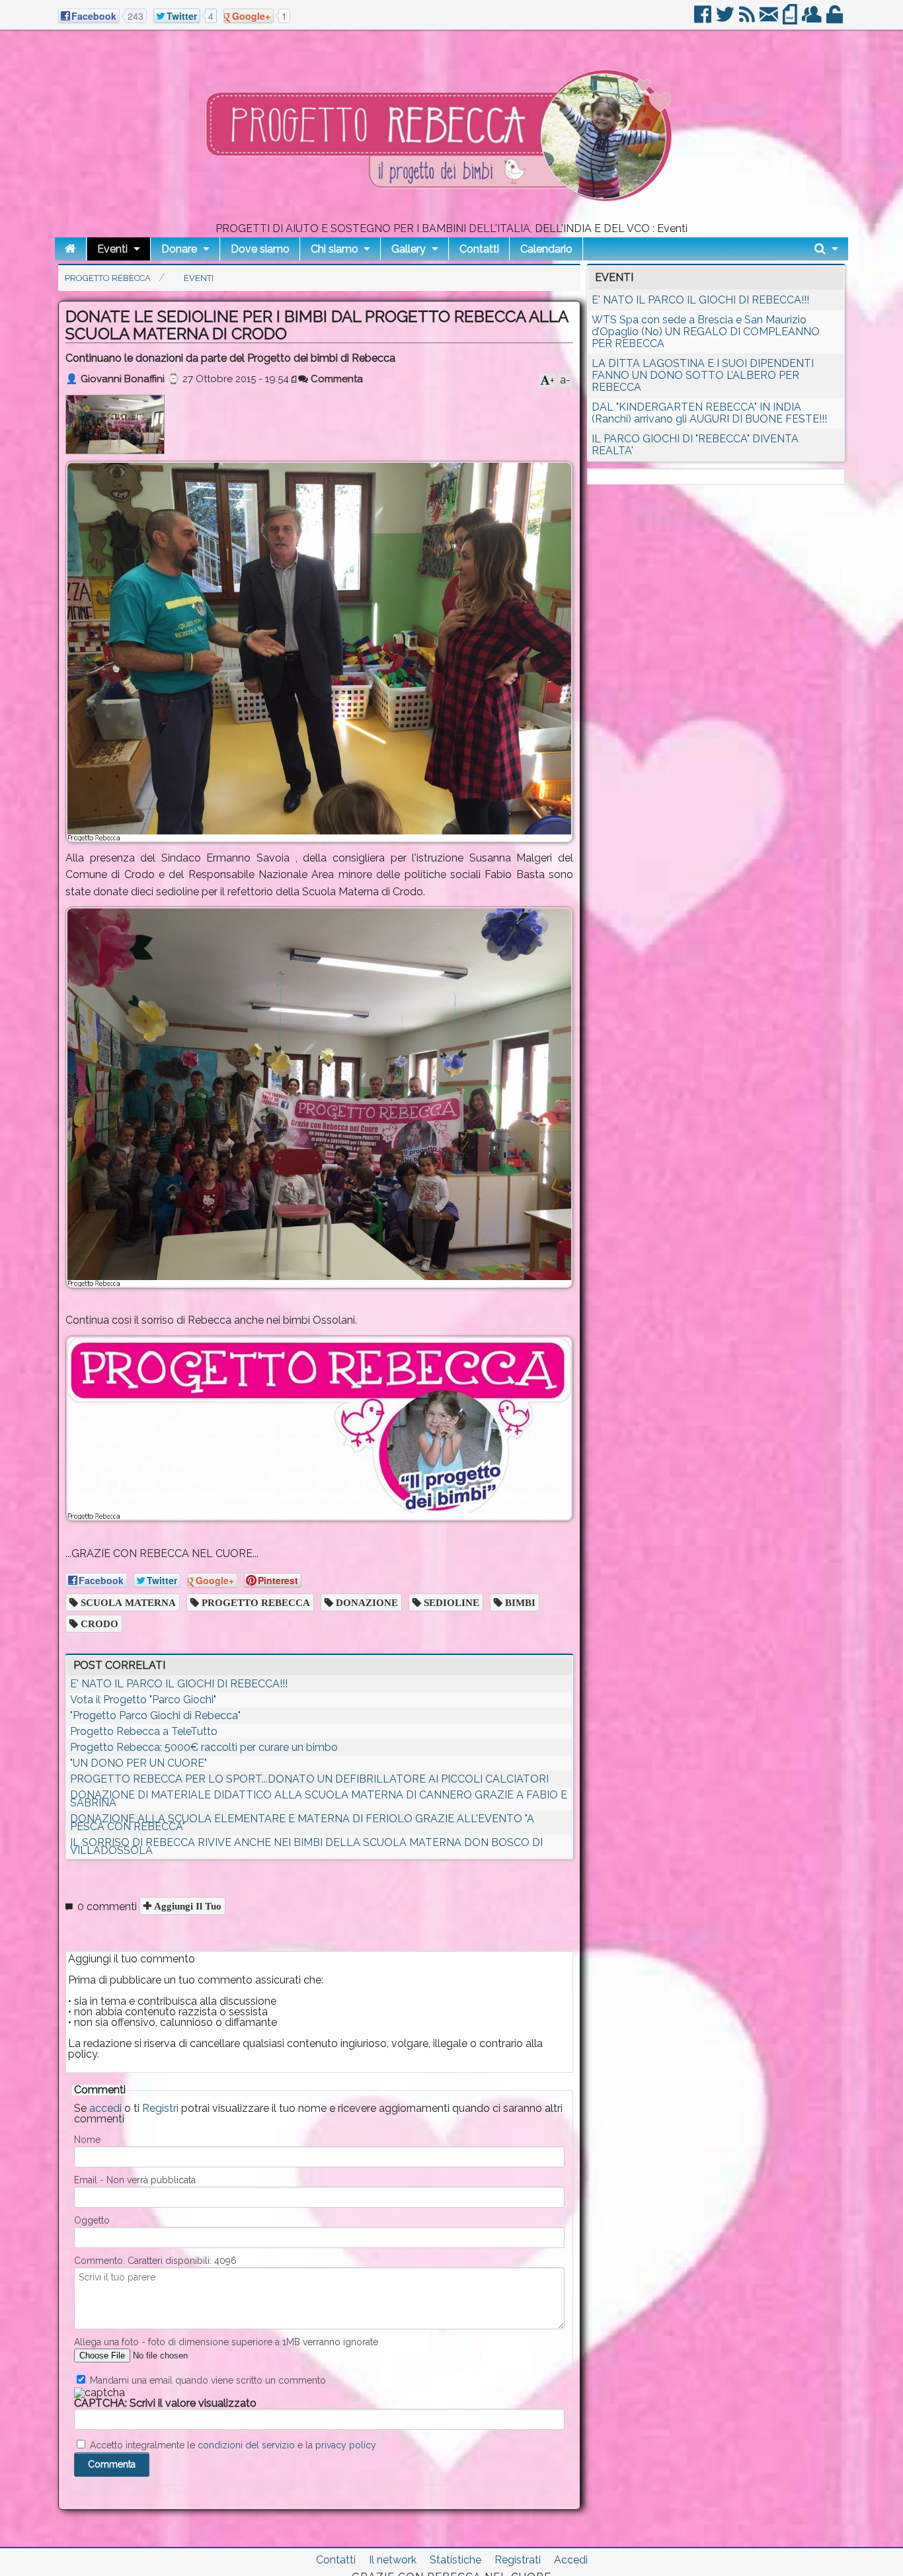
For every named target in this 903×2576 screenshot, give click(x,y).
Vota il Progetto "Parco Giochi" (143, 1700)
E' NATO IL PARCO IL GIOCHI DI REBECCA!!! (179, 1684)
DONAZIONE (366, 1602)
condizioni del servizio (246, 2445)
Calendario (546, 249)
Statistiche (455, 2560)
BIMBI (519, 1602)
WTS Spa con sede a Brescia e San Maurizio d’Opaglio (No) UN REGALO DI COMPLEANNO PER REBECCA (706, 332)
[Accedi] (836, 20)
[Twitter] (726, 20)
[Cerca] (826, 249)
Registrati (518, 2560)
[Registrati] (813, 20)
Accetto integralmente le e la (232, 2445)
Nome (87, 2140)
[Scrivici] (770, 20)
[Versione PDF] (791, 20)
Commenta (335, 379)
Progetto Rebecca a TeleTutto (144, 1731)
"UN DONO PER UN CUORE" (138, 1763)
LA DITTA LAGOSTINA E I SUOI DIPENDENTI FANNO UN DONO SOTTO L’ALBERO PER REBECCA (703, 375)
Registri (160, 2108)
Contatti (479, 249)
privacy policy (346, 2445)
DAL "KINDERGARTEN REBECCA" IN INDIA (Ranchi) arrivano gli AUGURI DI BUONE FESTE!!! (709, 413)
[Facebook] (704, 20)
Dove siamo (260, 249)
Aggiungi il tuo (186, 1906)
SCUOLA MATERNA (127, 1602)
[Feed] (748, 20)
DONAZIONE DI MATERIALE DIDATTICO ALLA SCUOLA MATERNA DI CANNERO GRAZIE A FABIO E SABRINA (319, 1799)
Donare (179, 249)
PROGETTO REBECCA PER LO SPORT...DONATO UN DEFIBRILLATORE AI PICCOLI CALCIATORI (309, 1779)
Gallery (409, 249)
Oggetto (92, 2220)
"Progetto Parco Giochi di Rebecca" (155, 1715)
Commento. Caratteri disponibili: (155, 2261)
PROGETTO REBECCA (255, 1602)
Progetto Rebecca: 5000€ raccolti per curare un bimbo (204, 1747)
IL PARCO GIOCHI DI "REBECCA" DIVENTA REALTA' (695, 445)
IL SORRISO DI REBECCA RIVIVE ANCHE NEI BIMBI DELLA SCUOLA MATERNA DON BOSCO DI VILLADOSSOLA (306, 1846)
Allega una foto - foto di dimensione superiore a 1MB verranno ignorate (226, 2342)
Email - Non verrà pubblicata (135, 2180)
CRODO (98, 1624)
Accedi (571, 2560)
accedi (105, 2108)
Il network (393, 2560)
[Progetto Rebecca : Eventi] (451, 218)
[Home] (70, 249)
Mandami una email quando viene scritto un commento (207, 2380)
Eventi (112, 249)
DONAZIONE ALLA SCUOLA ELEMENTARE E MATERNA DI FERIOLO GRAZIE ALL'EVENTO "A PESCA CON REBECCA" (302, 1823)
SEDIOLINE (450, 1602)
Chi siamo (334, 249)
